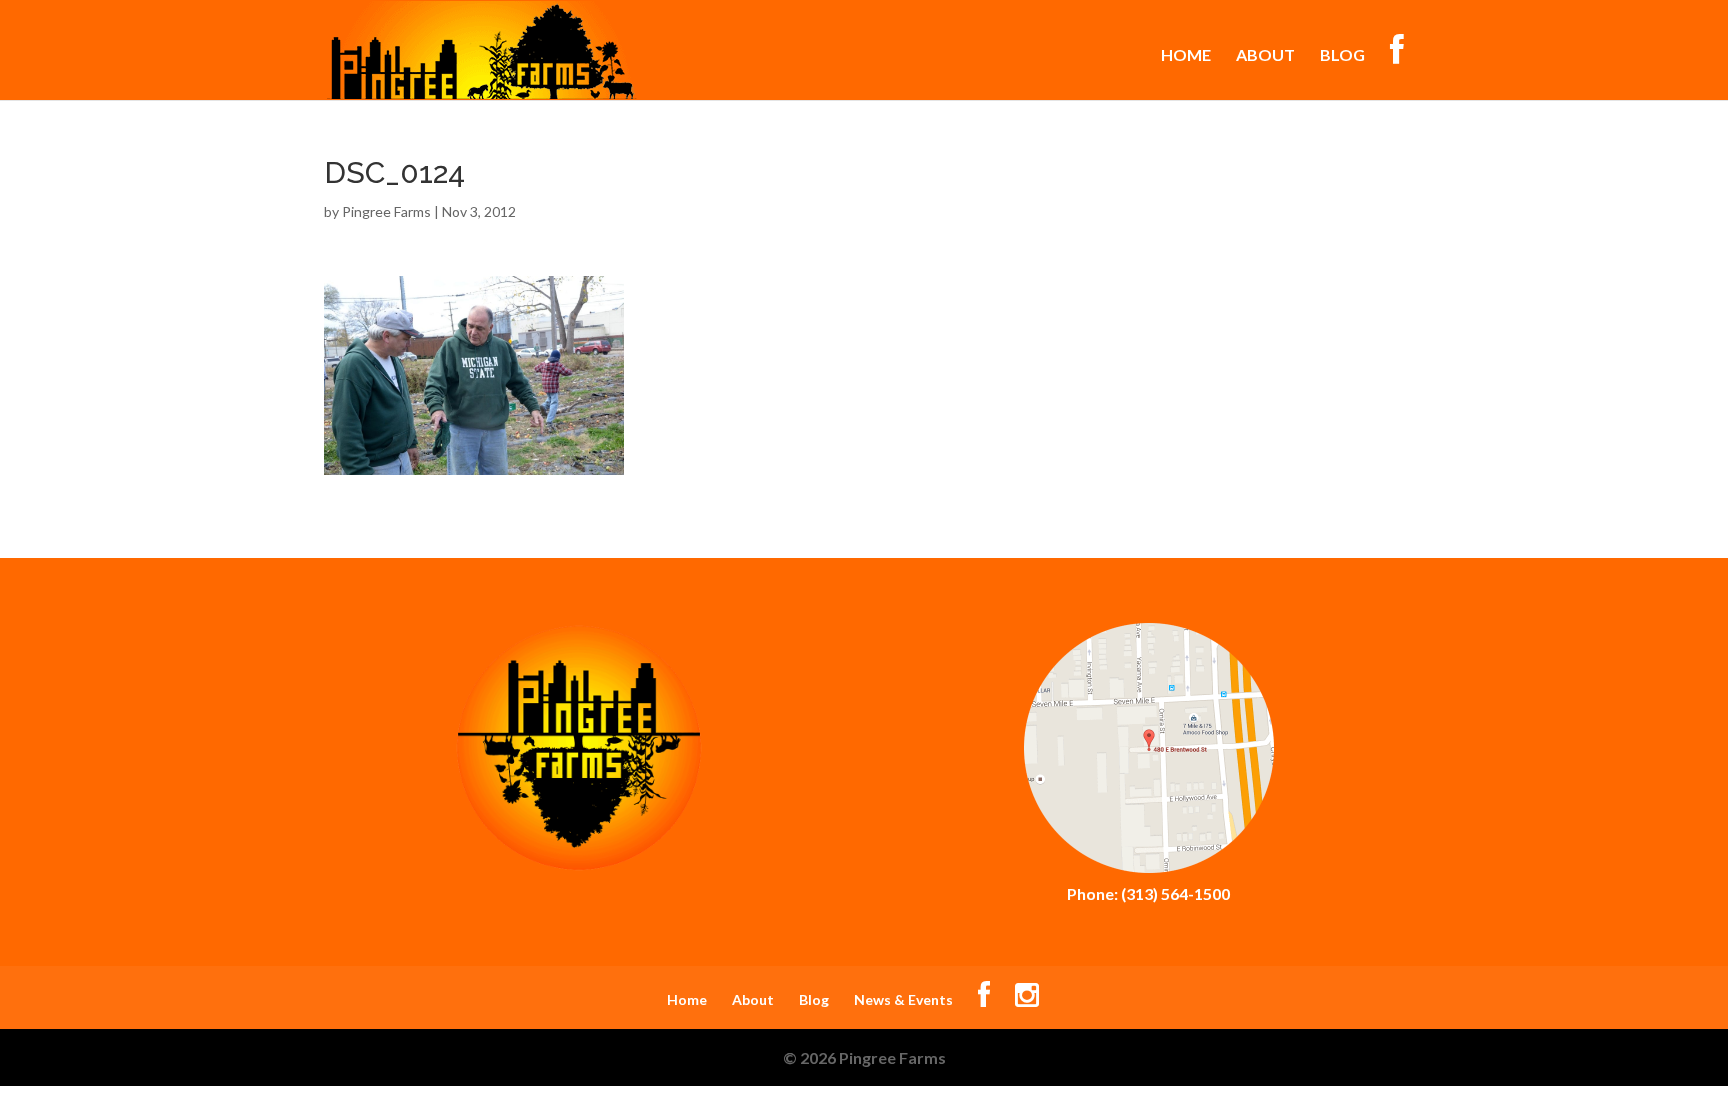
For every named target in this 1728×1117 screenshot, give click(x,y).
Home (1186, 56)
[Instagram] (1027, 999)
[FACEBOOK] (1397, 67)
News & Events (903, 999)
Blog (1342, 56)
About (1265, 56)
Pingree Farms (386, 211)
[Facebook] (984, 999)
